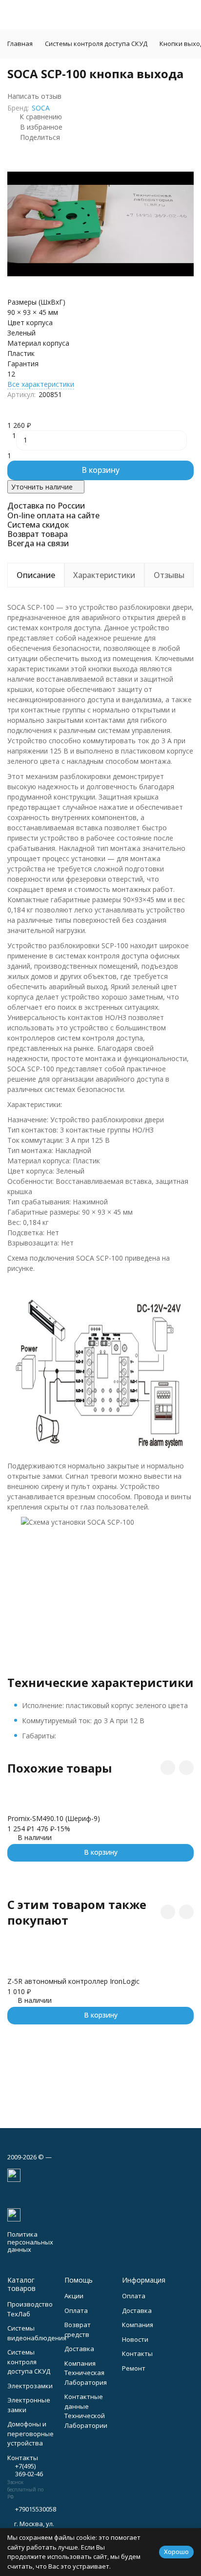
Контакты (137, 2354)
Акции (74, 2296)
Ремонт (134, 2368)
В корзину (100, 470)
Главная (20, 44)
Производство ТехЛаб (30, 2309)
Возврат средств (78, 2330)
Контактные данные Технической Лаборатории (86, 2411)
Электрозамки (30, 2386)
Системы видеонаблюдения (37, 2333)
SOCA (41, 108)
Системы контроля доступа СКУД (96, 44)
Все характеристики (41, 384)
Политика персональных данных (30, 2242)
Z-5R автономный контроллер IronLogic (73, 1981)
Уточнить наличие (42, 487)
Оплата (76, 2310)
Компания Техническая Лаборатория (86, 2373)
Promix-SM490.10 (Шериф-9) (54, 1818)
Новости (135, 2339)
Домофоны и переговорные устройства (30, 2433)
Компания (138, 2325)
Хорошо (176, 2552)
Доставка (79, 2349)
